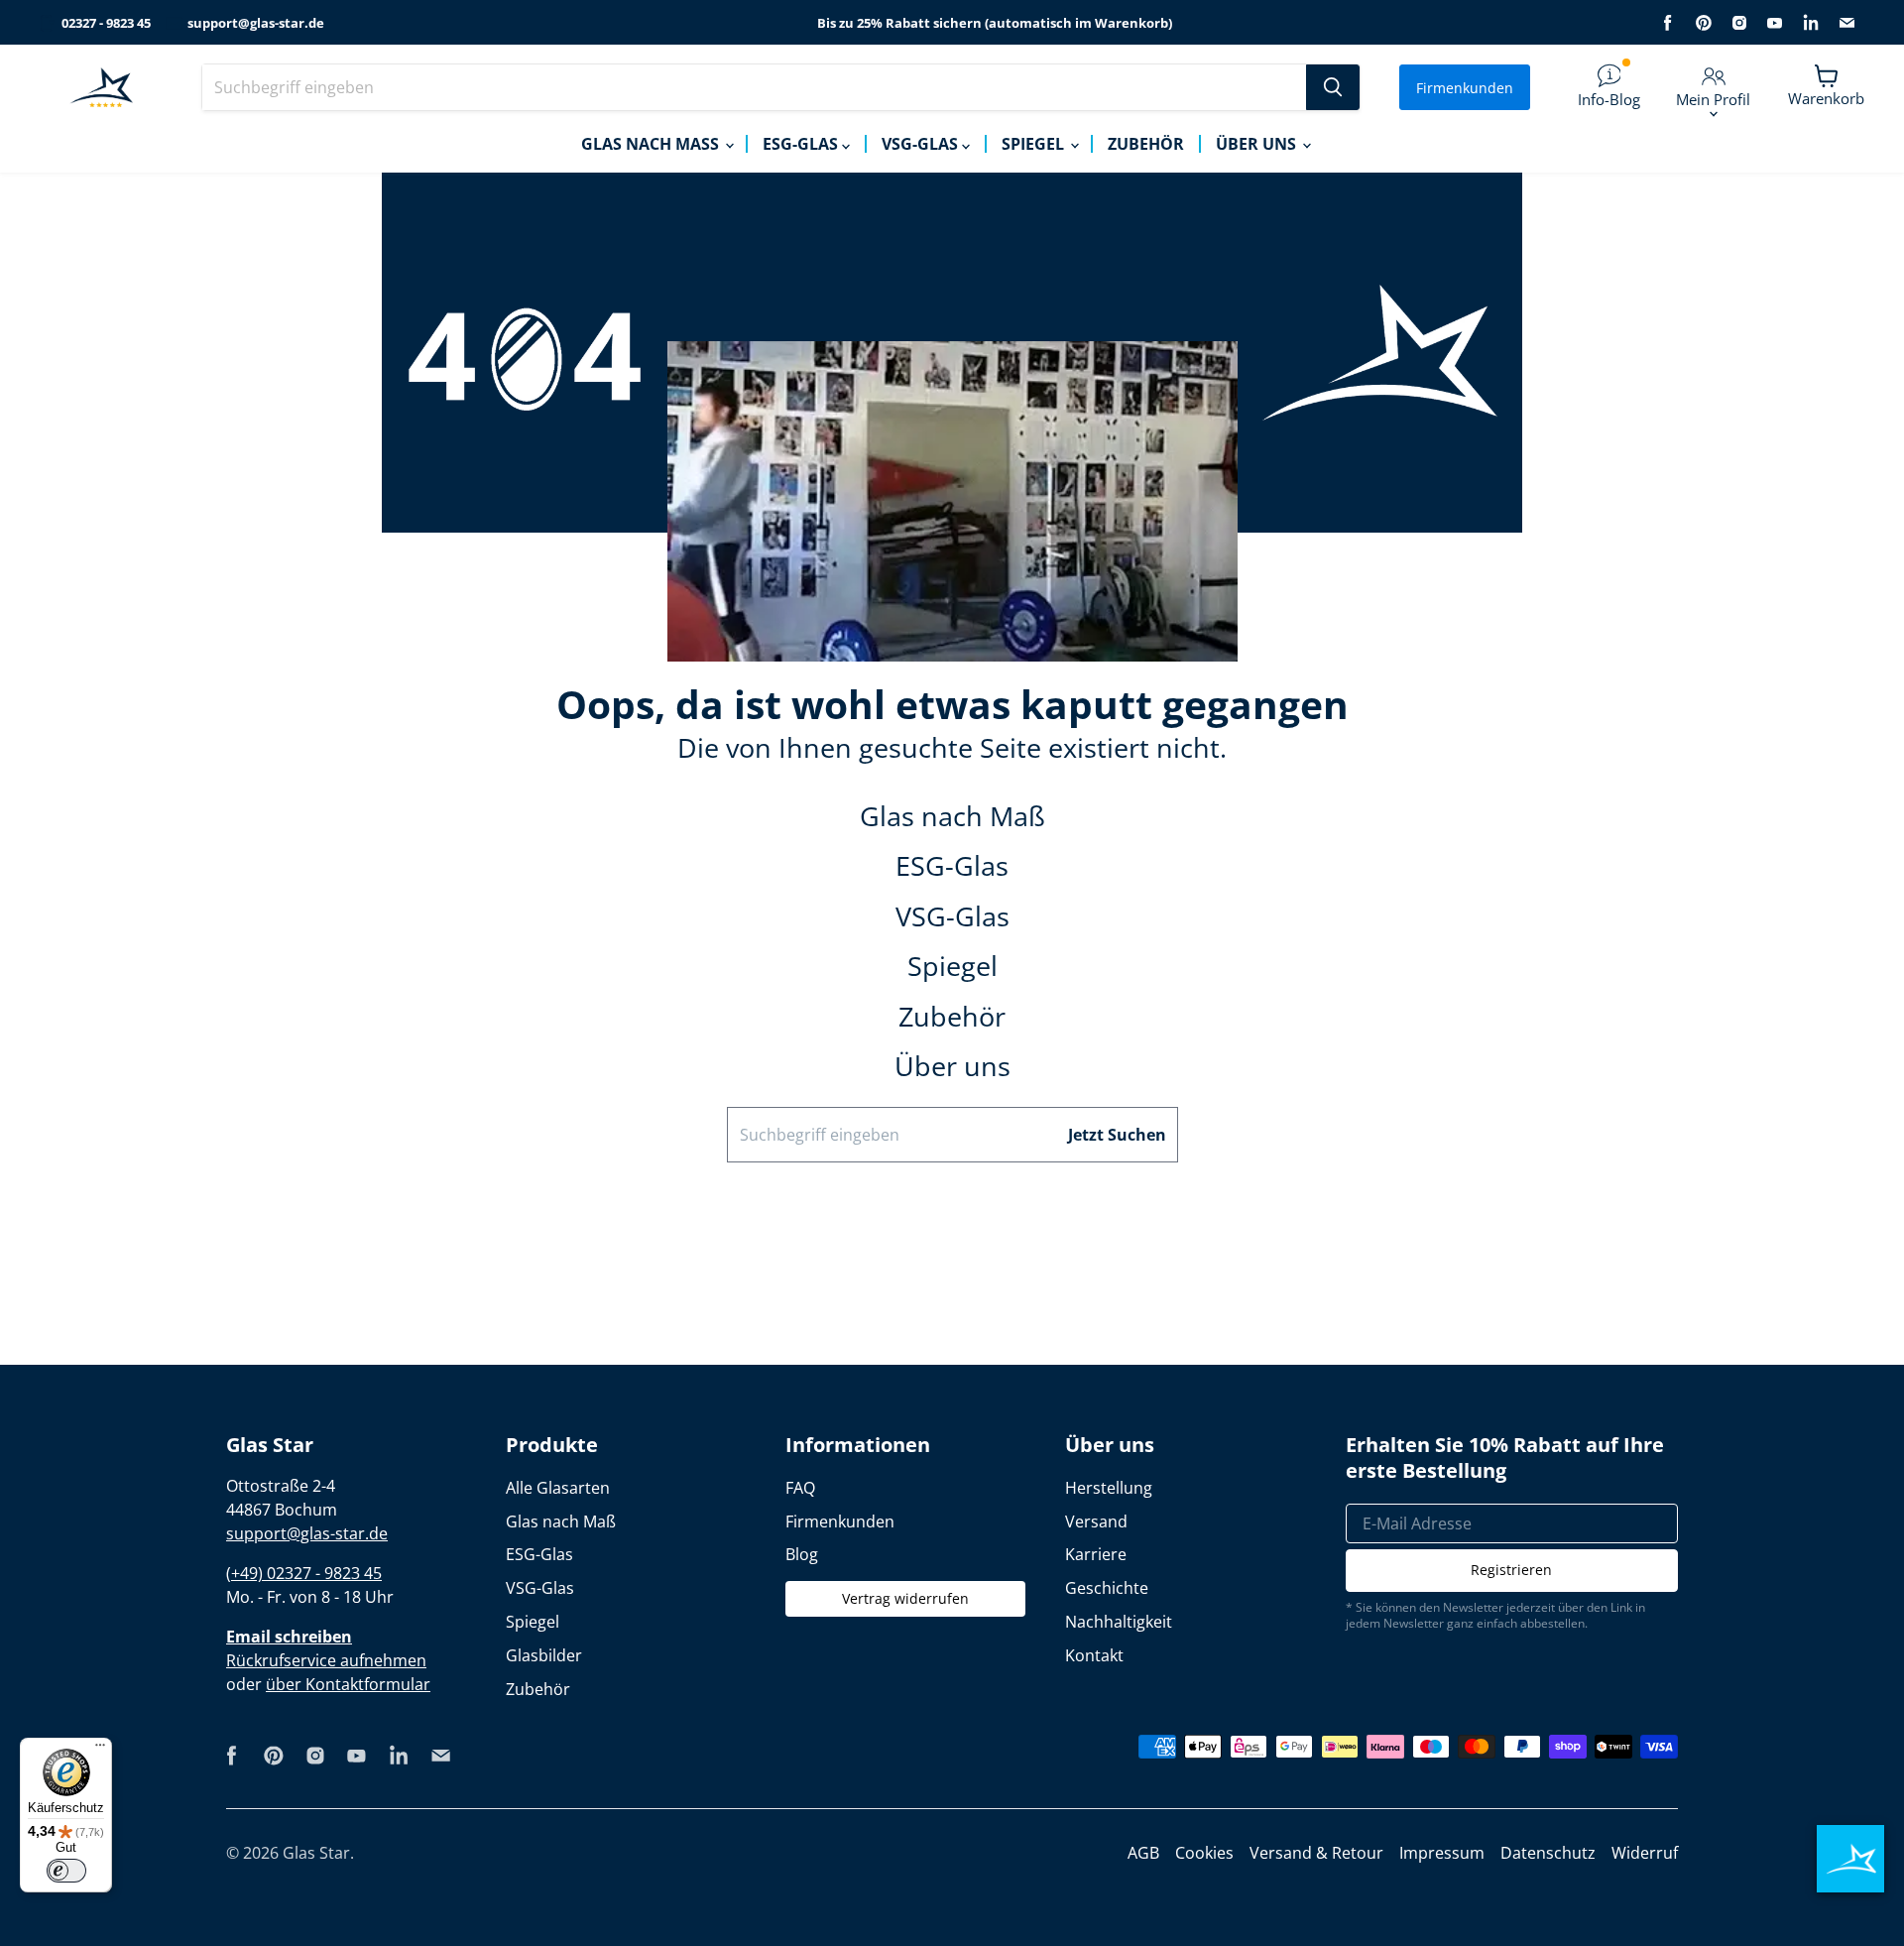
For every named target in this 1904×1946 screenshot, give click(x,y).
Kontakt (1094, 1655)
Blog (802, 1554)
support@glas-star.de (256, 23)
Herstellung (1109, 1488)
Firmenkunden (1465, 88)
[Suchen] (1333, 87)
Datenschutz (1548, 1853)
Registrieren (1511, 1570)
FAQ (800, 1488)
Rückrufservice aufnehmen (326, 1660)
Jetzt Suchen (1117, 1135)
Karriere (1096, 1554)
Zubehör (1146, 144)
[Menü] (100, 1750)
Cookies (1204, 1853)
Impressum (1442, 1853)
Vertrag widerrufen (905, 1598)
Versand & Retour (1316, 1853)
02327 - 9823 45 (106, 23)
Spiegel (1035, 144)
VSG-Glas (922, 144)
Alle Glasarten (558, 1488)
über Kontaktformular (348, 1684)
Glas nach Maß (652, 144)
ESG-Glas (802, 144)
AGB (1143, 1853)
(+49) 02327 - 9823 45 (304, 1573)
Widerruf (1645, 1853)
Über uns (1258, 144)
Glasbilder (544, 1655)
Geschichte (1107, 1588)
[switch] (66, 1871)
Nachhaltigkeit (1119, 1622)
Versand (1096, 1521)
